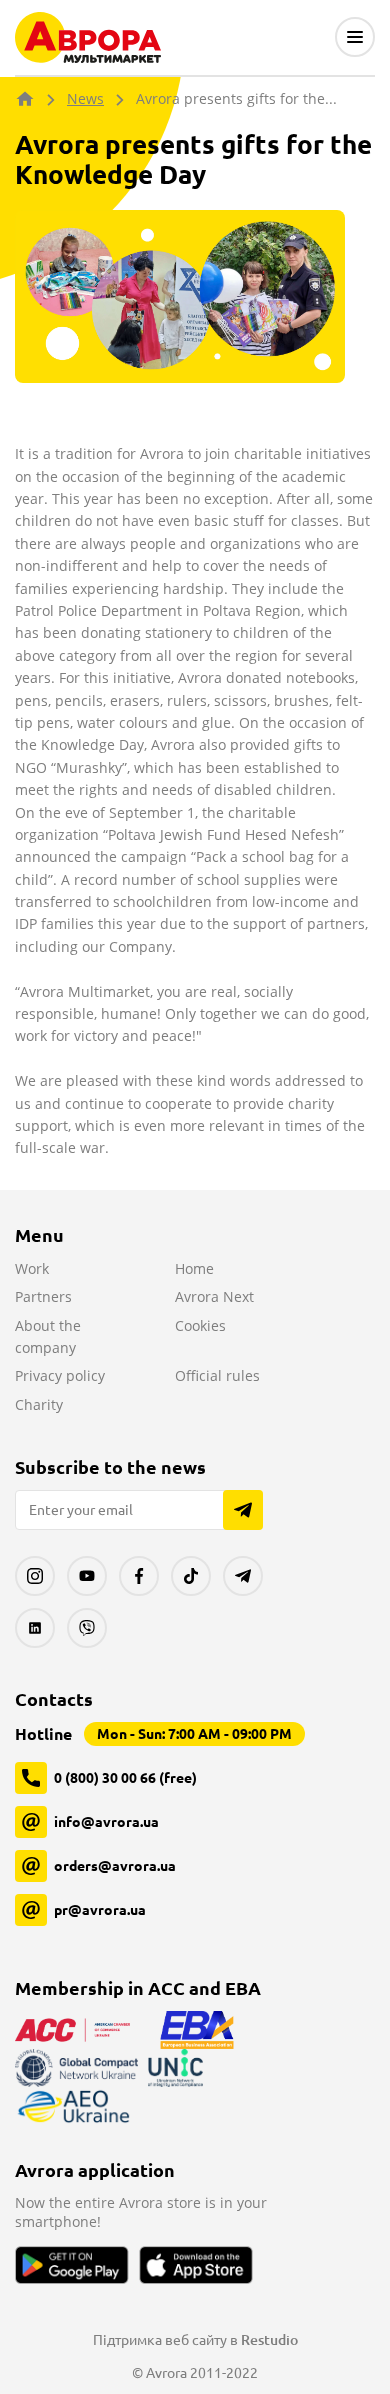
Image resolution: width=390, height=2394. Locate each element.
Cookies (200, 1325)
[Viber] (87, 1628)
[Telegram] (243, 1576)
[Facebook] (139, 1576)
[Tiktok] (191, 1576)
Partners (43, 1296)
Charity (39, 1404)
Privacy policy (60, 1375)
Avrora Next (214, 1296)
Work (32, 1268)
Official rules (217, 1375)
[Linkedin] (35, 1628)
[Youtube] (87, 1576)
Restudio (269, 2340)
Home (194, 1268)
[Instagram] (35, 1576)
